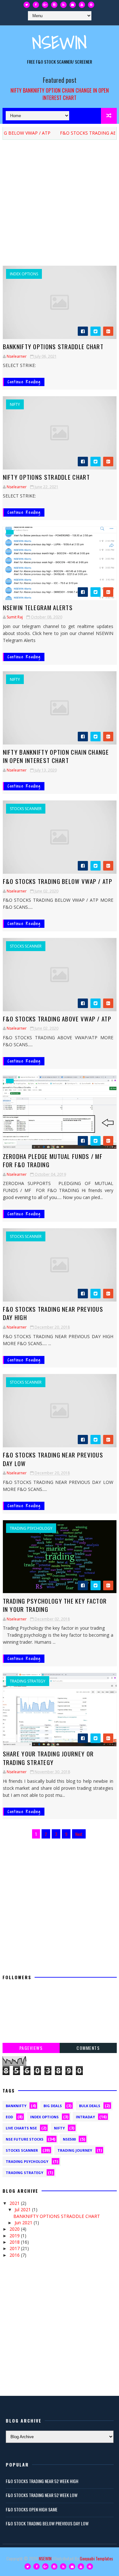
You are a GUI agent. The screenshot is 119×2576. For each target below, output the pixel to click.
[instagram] (54, 5)
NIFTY (15, 405)
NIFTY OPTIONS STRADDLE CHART (46, 477)
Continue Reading (24, 382)
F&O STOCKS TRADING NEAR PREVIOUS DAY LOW (53, 1459)
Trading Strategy (28, 1681)
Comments (88, 2048)
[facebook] (36, 5)
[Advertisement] (60, 206)
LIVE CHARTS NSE (21, 2128)
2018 (15, 2242)
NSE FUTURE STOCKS (25, 2139)
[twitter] (27, 5)
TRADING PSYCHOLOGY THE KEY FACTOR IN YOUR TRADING (55, 1605)
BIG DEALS (53, 2106)
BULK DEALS (90, 2106)
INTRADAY (85, 2117)
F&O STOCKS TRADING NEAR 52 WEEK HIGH (42, 2481)
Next (79, 1834)
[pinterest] (91, 5)
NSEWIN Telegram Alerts (38, 607)
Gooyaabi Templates (96, 2558)
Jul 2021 (23, 2209)
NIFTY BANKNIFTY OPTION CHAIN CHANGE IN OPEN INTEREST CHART (60, 94)
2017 (15, 2248)
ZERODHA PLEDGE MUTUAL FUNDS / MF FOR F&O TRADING (53, 1160)
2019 (15, 2236)
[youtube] (82, 5)
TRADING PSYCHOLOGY (31, 1528)
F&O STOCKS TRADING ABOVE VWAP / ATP (57, 1019)
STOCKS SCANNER (26, 809)
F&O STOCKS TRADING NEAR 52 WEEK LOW (42, 2495)
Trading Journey (75, 2150)
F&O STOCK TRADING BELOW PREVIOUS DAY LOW (47, 2523)
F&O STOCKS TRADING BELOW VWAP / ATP (58, 881)
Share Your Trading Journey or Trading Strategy (48, 1758)
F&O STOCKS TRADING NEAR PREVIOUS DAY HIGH (53, 1313)
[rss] (63, 5)
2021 (15, 2203)
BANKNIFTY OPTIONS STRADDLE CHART (53, 346)
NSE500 (69, 2139)
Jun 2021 (24, 2223)
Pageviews (31, 2048)
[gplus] (45, 5)
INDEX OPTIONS (24, 274)
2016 (15, 2255)
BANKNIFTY (16, 2106)
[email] (73, 5)
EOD (9, 2117)
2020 (15, 2229)
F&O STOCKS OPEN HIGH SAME (32, 2509)
